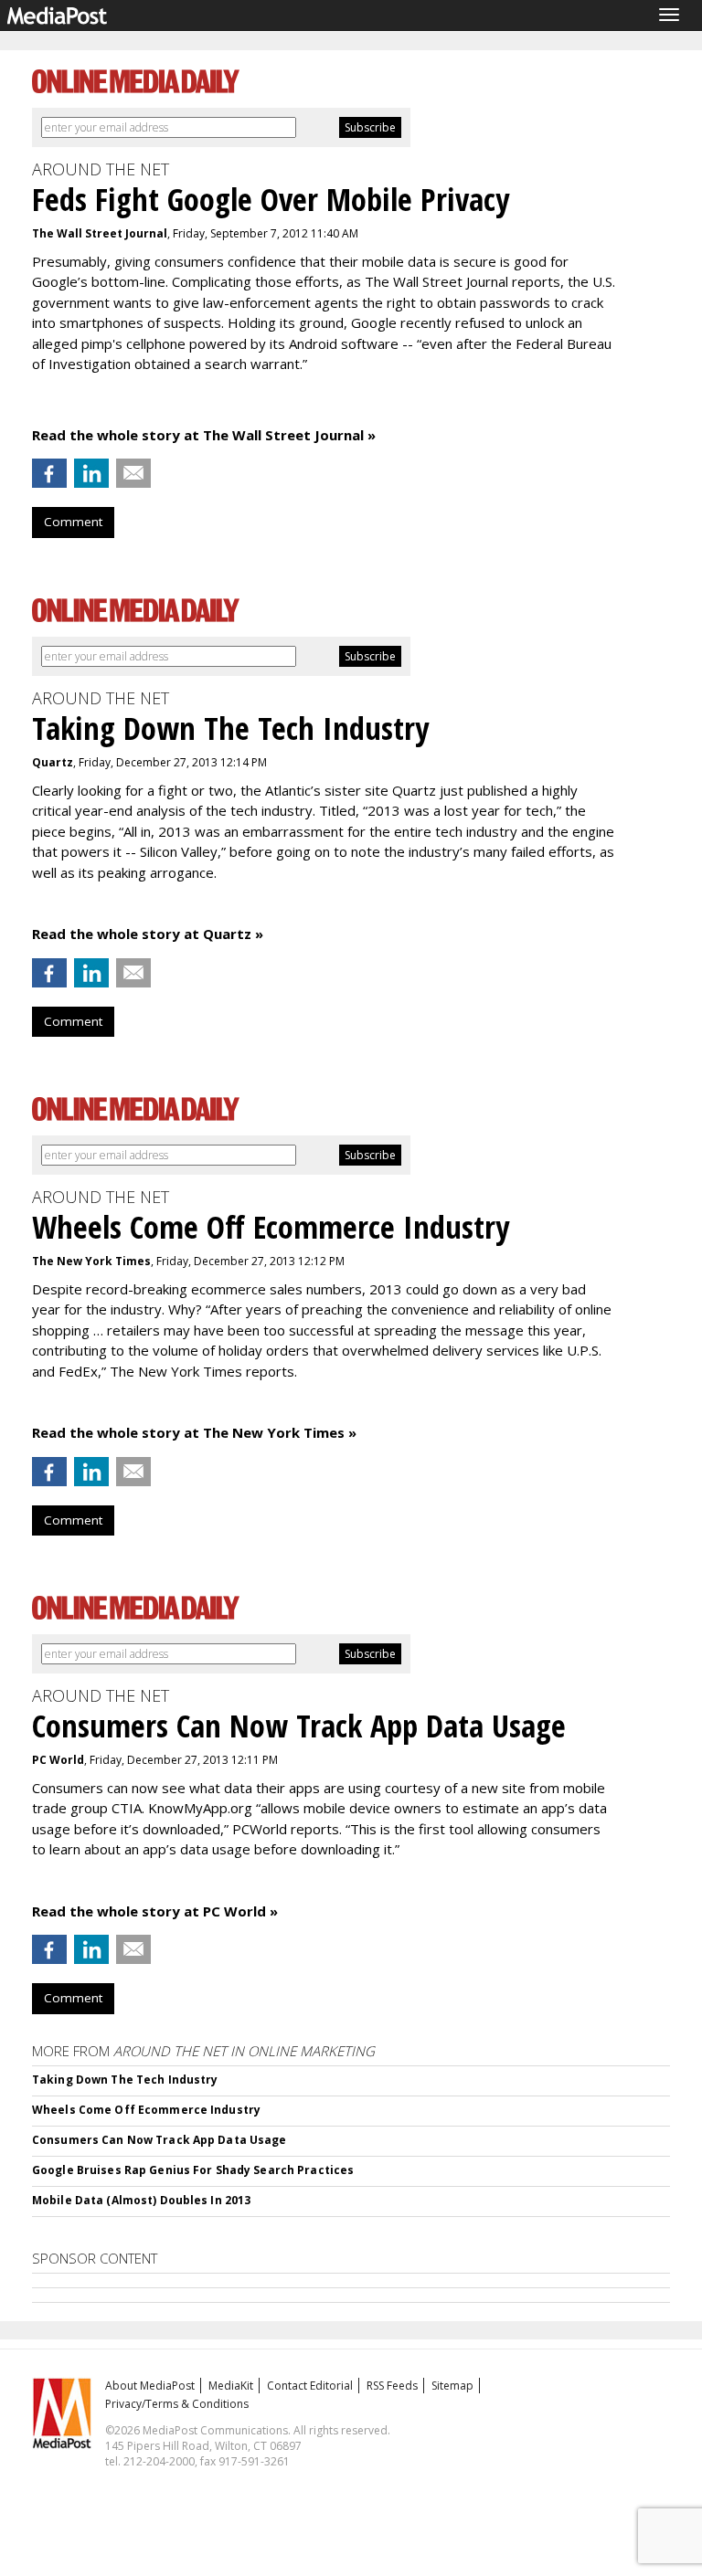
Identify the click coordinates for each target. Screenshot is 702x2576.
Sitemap (452, 2386)
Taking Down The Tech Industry (125, 2080)
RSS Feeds (392, 2386)
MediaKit (231, 2386)
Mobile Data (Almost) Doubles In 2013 (141, 2200)
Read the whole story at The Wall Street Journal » (204, 435)
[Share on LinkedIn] (91, 473)
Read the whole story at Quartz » (148, 934)
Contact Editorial (310, 2386)
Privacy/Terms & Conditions (177, 2404)
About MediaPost (150, 2386)
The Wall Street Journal (100, 233)
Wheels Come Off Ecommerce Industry (146, 2110)
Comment (73, 522)
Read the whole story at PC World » (155, 1911)
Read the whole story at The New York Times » (194, 1432)
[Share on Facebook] (49, 473)
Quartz (53, 762)
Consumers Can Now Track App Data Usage (160, 2140)
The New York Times (91, 1261)
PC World (58, 1760)
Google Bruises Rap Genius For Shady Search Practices (193, 2170)
